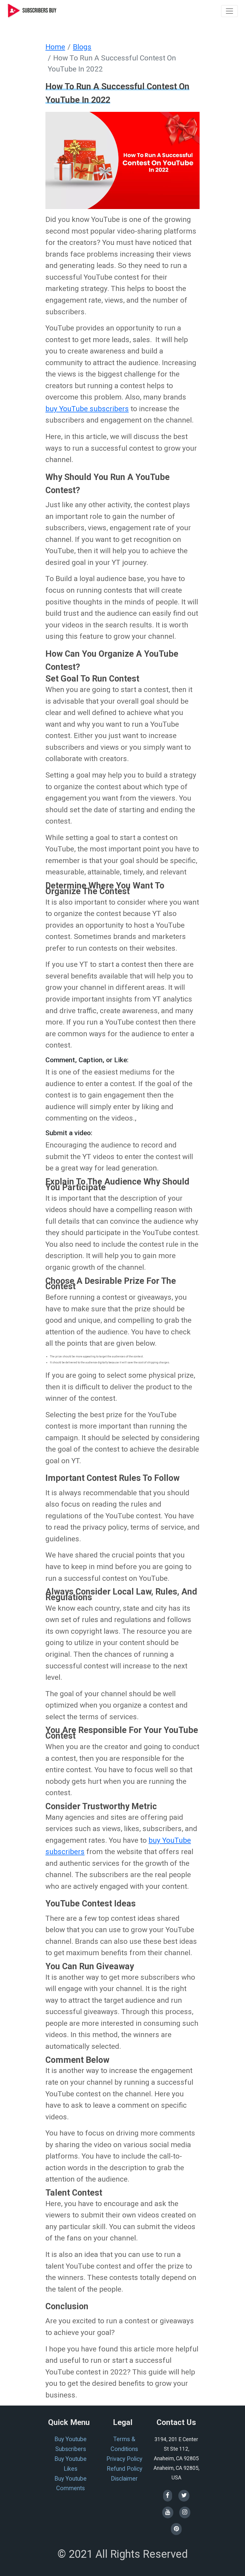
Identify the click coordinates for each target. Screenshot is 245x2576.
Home (55, 47)
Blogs (82, 47)
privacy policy (124, 2459)
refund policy (124, 2469)
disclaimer (124, 2479)
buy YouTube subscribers (87, 409)
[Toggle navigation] (229, 11)
